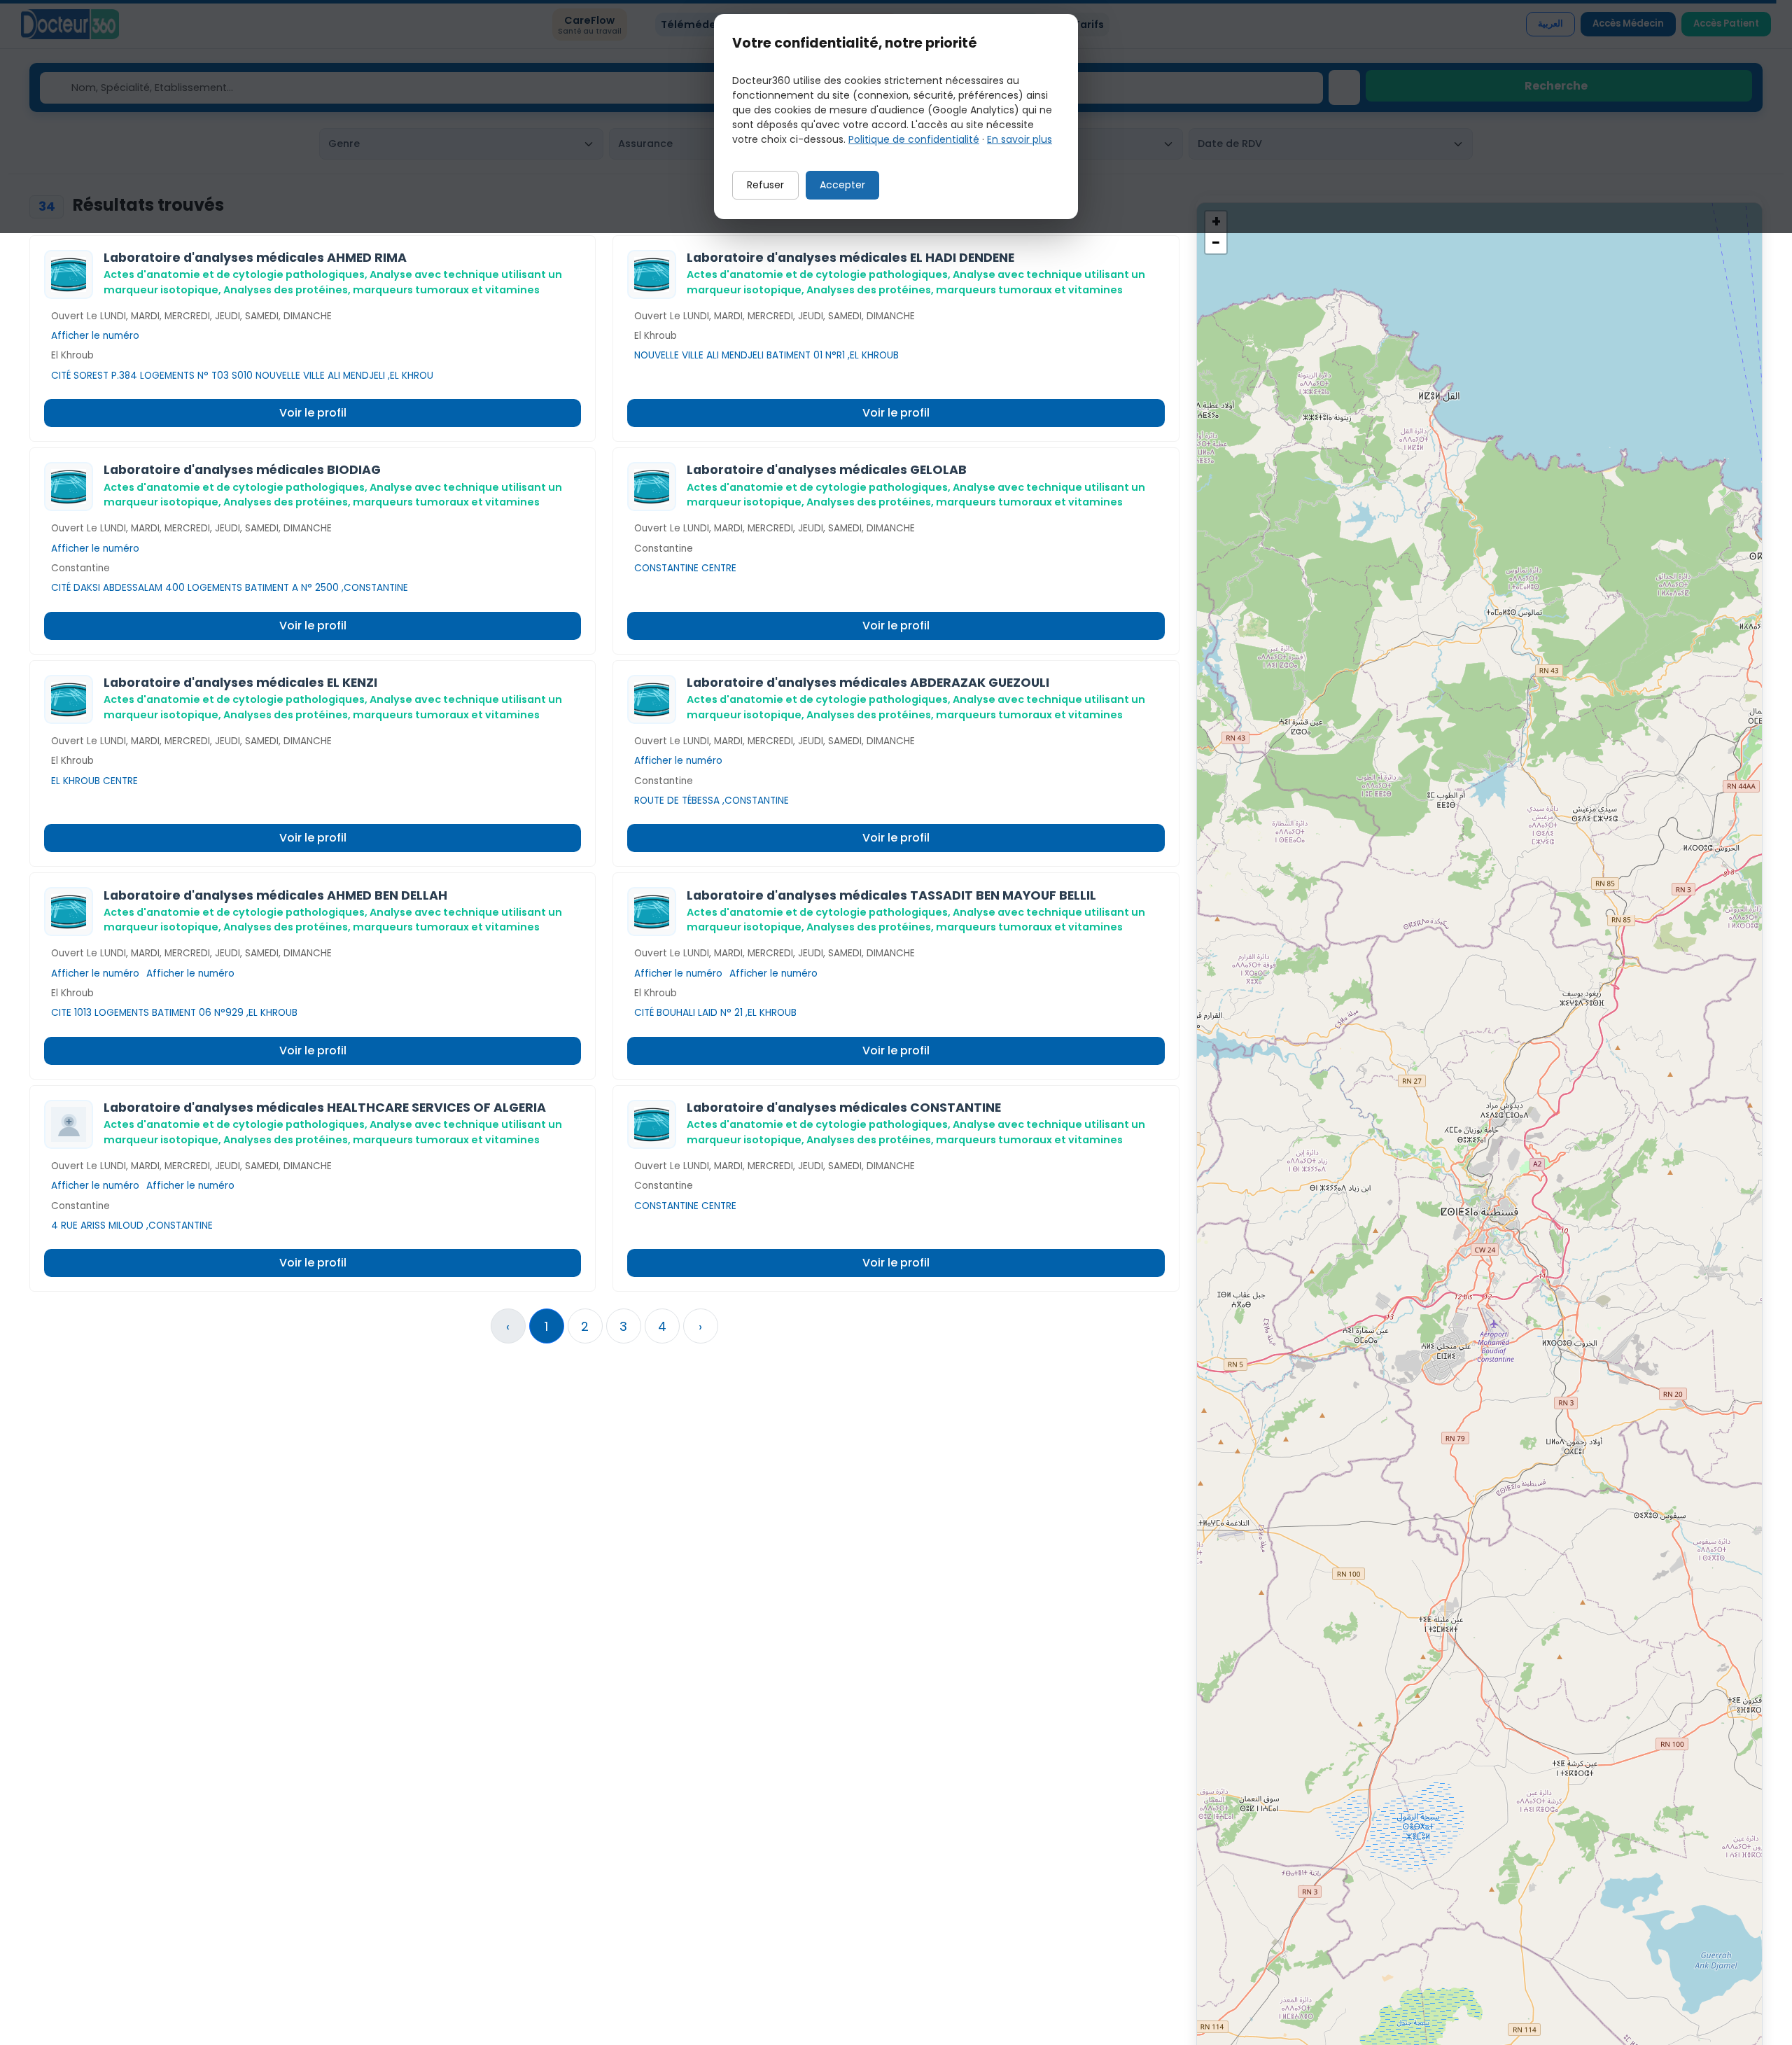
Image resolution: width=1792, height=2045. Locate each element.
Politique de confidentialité (914, 139)
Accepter (842, 185)
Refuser (765, 185)
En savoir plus (1020, 139)
